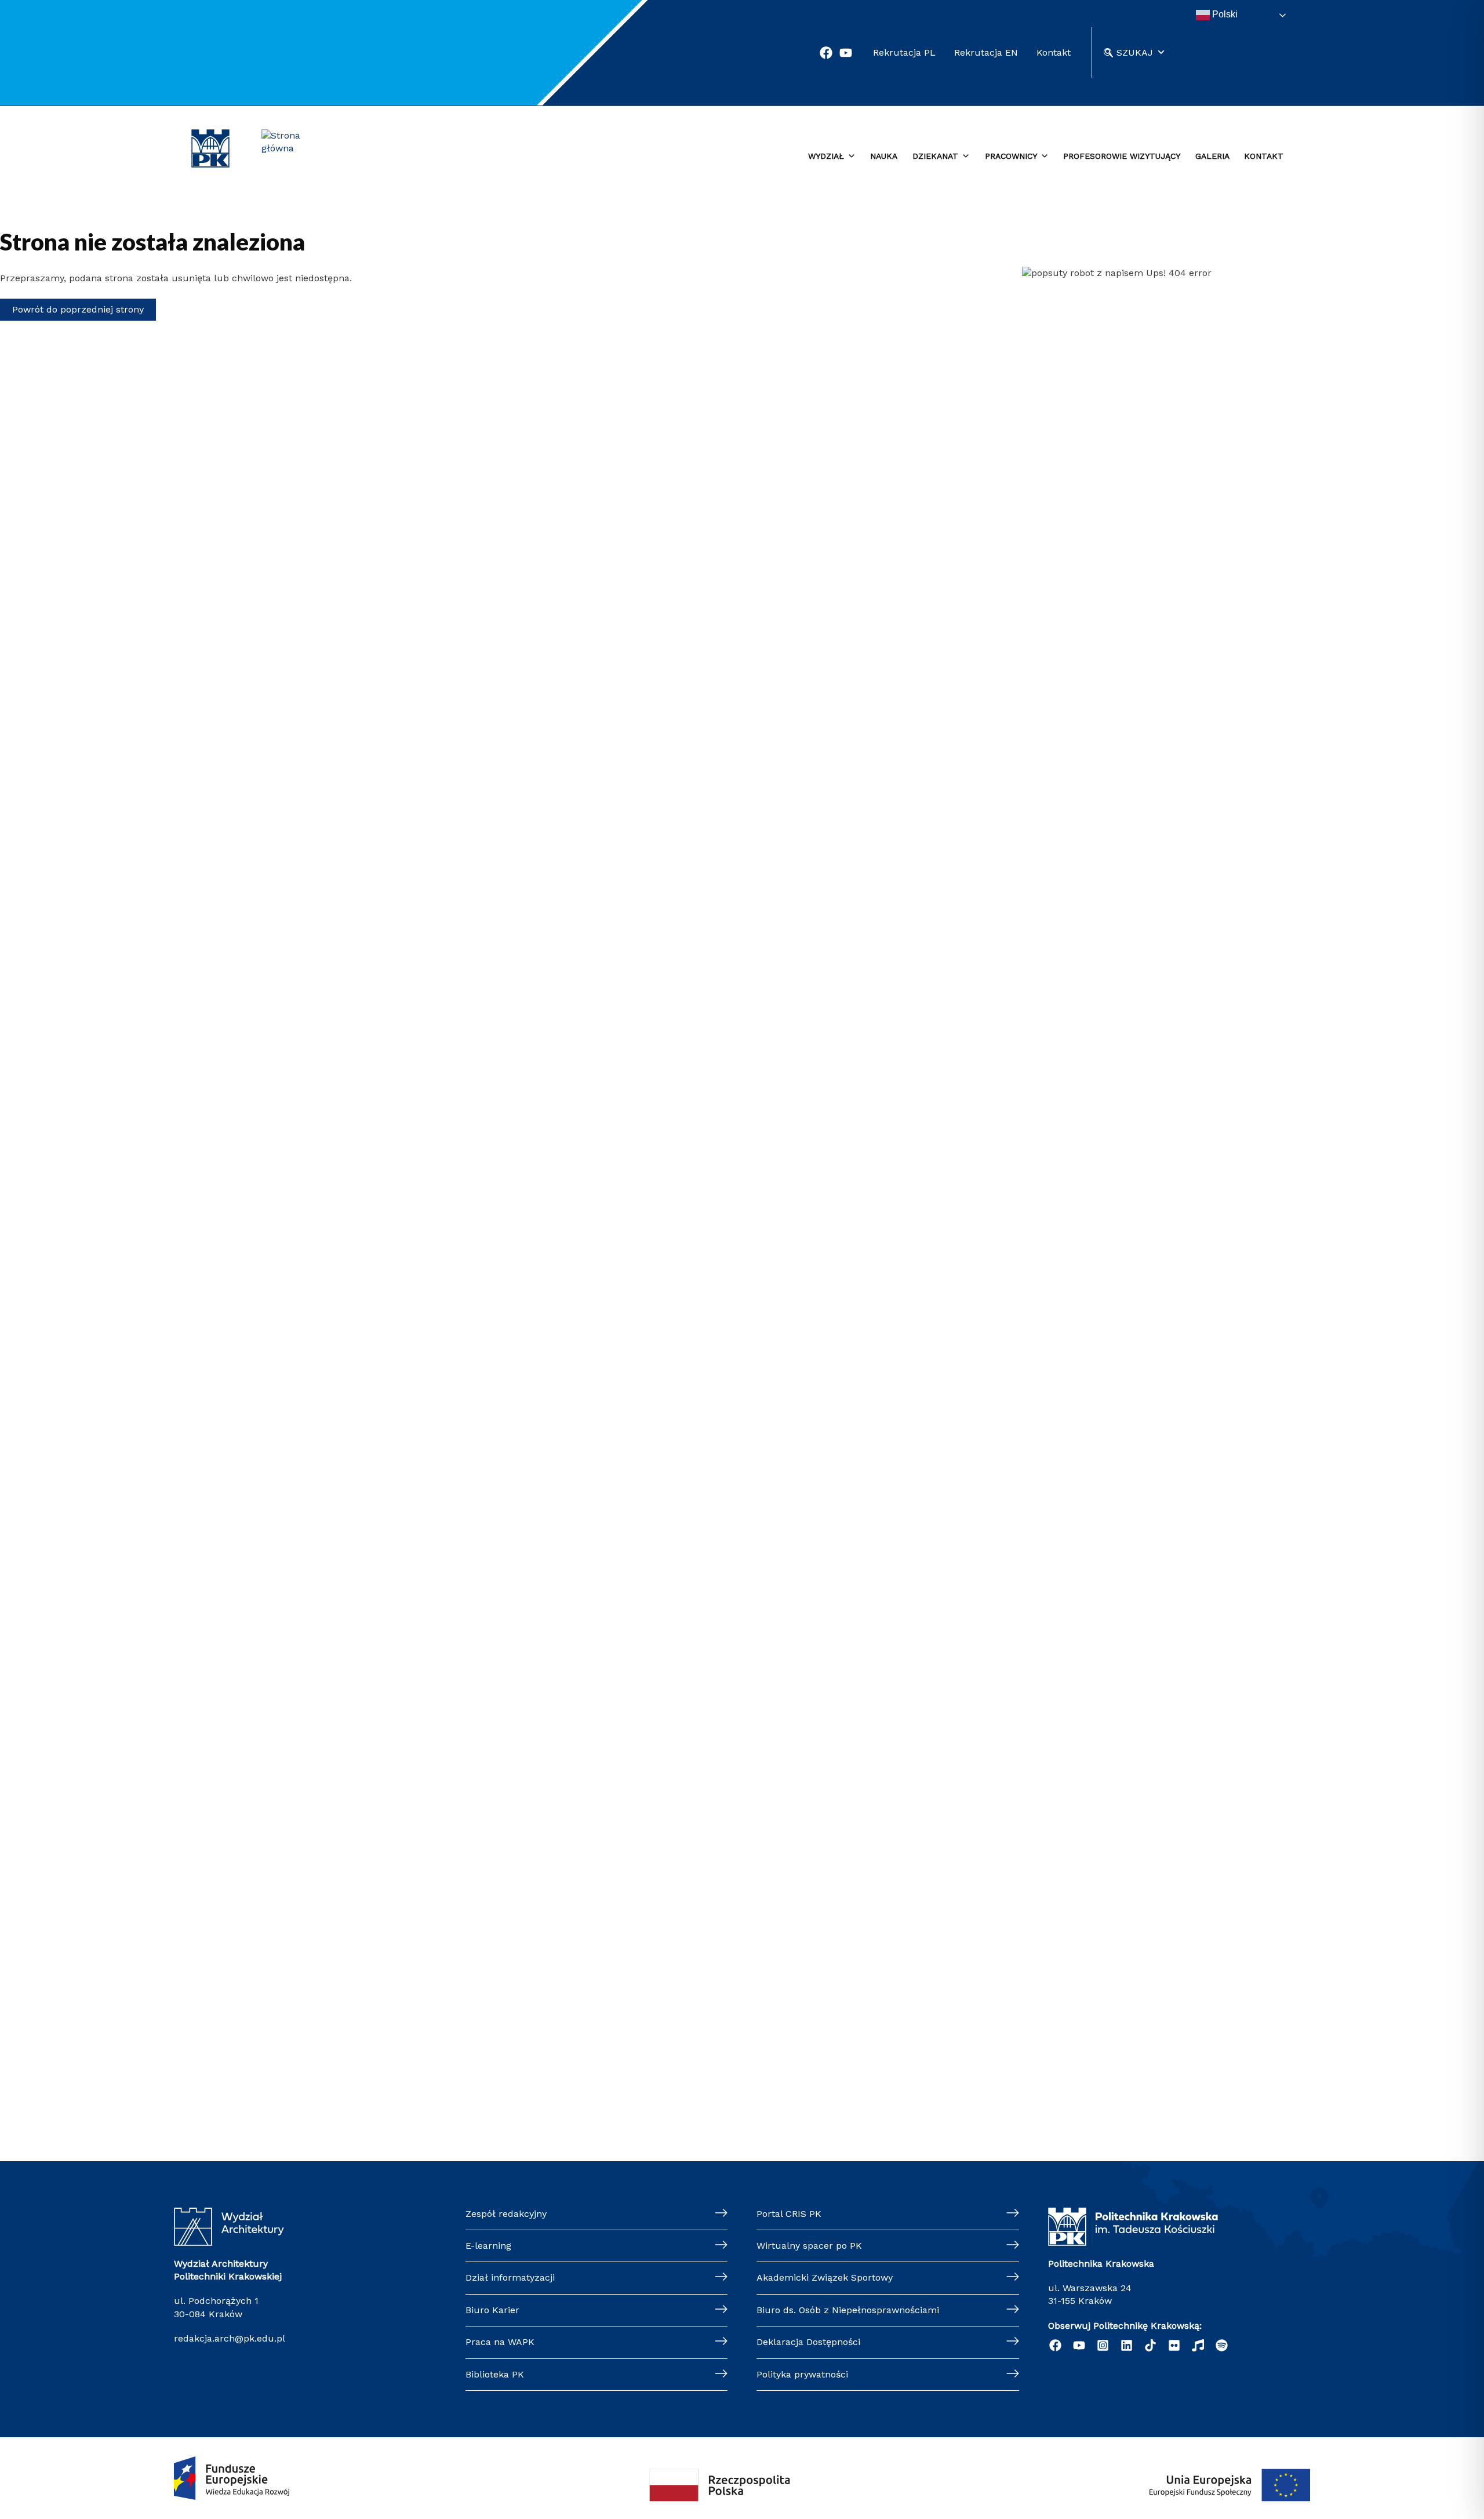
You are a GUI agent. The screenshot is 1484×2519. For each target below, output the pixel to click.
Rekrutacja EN (986, 52)
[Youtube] (846, 53)
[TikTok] (1150, 2345)
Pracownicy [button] (1011, 156)
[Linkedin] (1127, 2345)
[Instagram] (1103, 2345)
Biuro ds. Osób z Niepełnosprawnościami (848, 2310)
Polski (1224, 14)
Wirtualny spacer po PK (809, 2246)
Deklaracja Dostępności (808, 2342)
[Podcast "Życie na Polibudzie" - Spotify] (1222, 2345)
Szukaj (1135, 52)
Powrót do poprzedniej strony (78, 309)
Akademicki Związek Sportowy (825, 2277)
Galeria (1212, 156)
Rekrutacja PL (904, 52)
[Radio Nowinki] (1198, 2345)
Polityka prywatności (802, 2374)
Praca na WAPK (500, 2342)
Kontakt (1054, 52)
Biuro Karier (492, 2310)
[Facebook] (826, 53)
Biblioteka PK (495, 2374)
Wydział (826, 156)
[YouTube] (1079, 2345)
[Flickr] (1174, 2345)
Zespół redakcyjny (506, 2214)
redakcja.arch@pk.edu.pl (230, 2338)
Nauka (884, 156)
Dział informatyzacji (510, 2277)
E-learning (488, 2246)
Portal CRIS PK (789, 2214)
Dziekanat (935, 156)
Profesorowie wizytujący (1122, 156)
